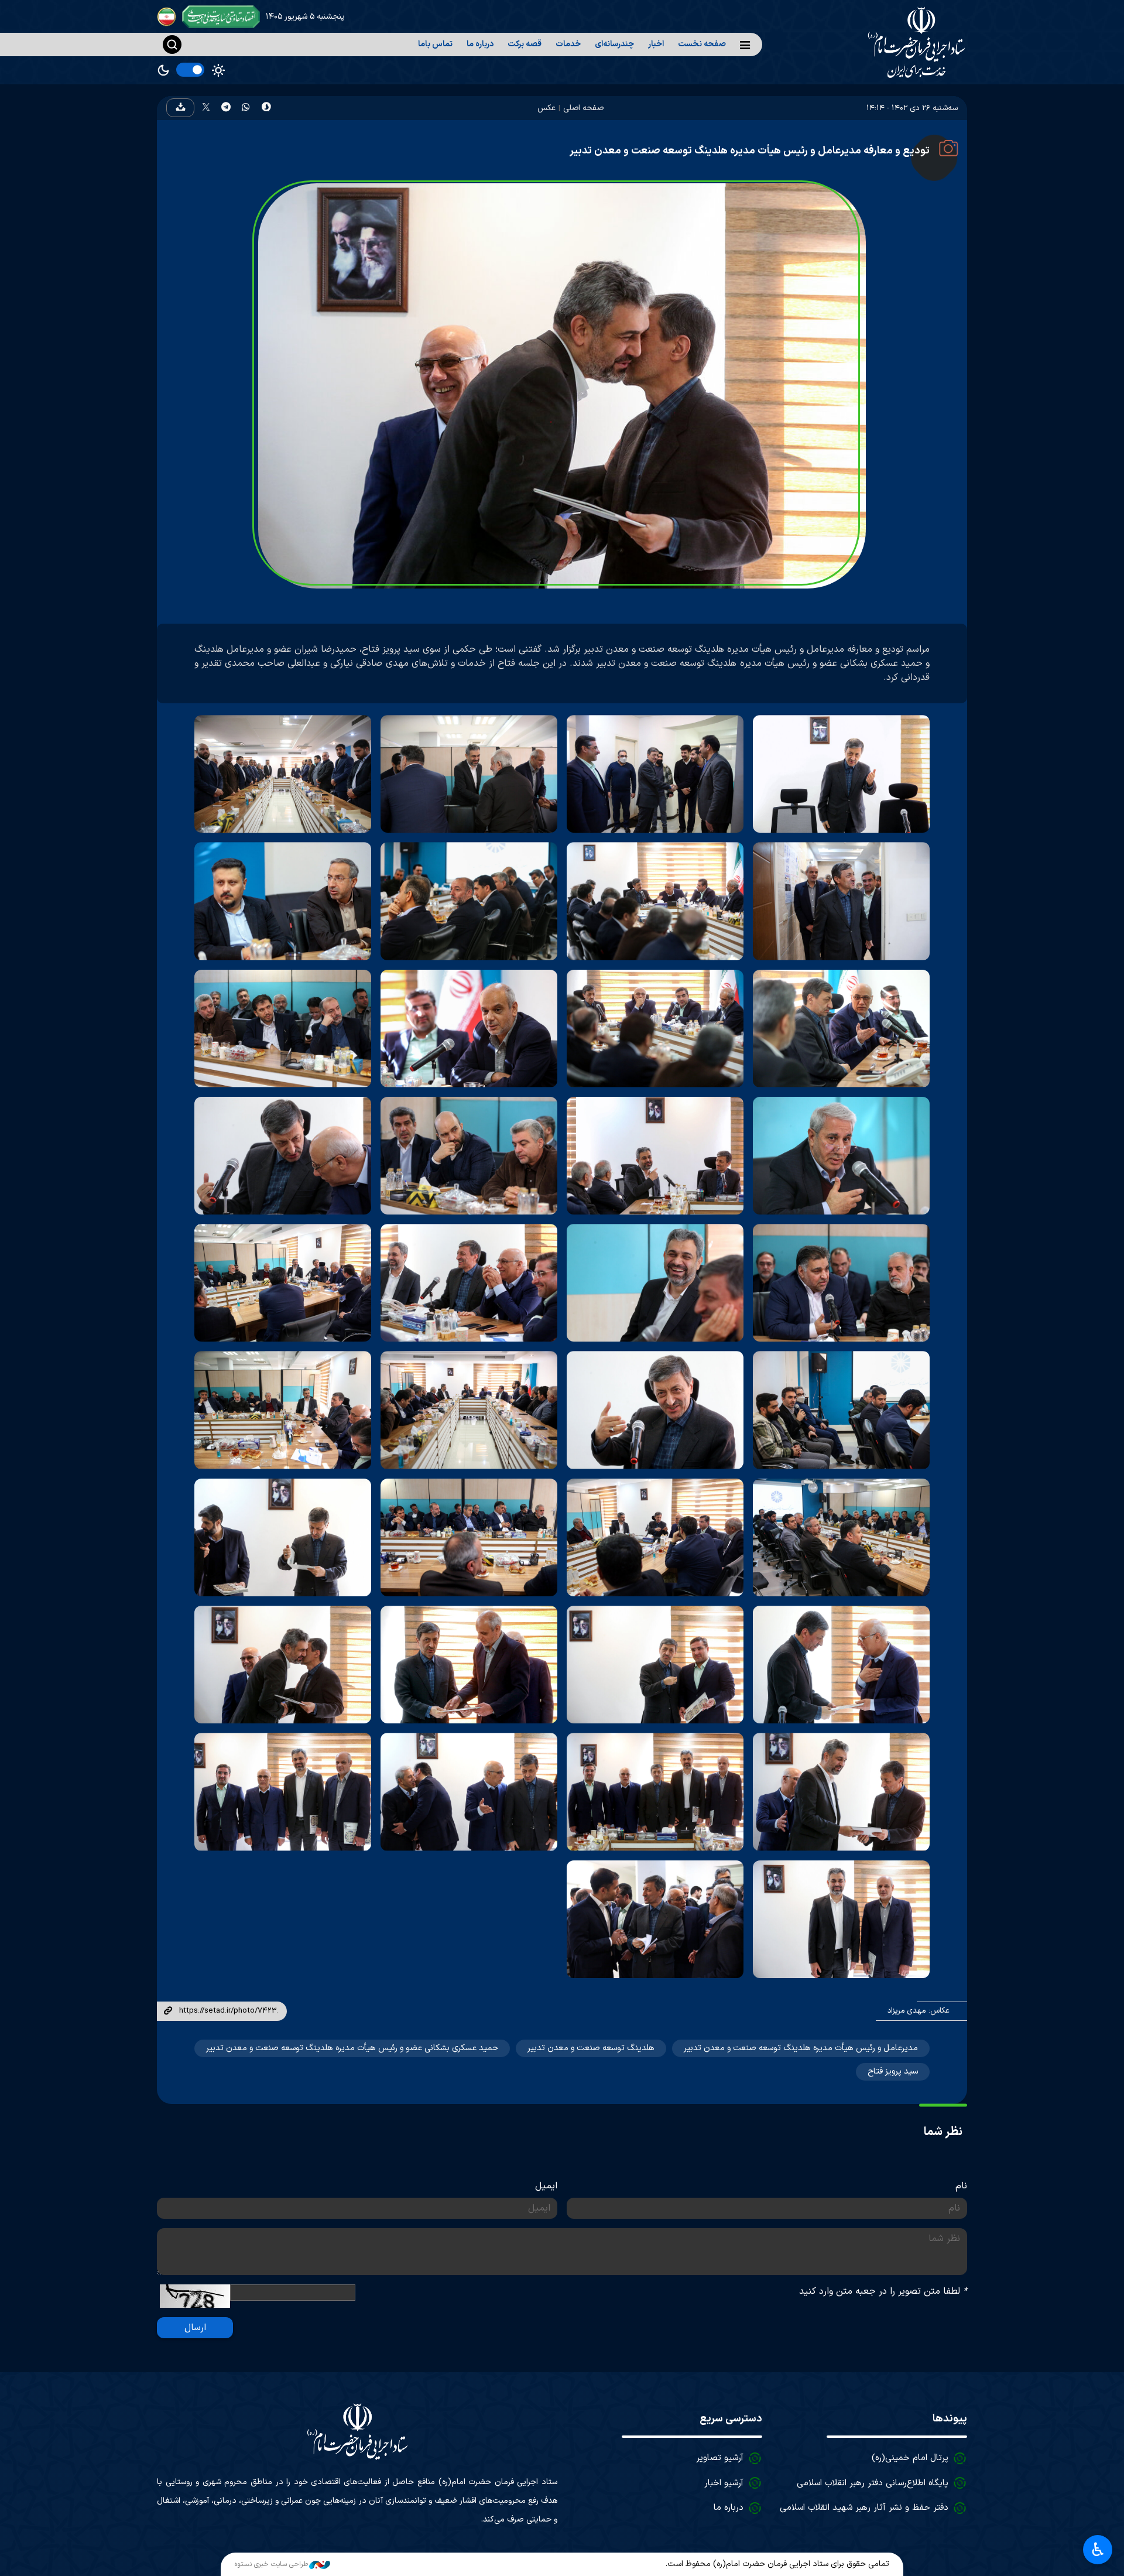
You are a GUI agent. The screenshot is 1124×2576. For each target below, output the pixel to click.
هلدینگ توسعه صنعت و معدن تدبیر (591, 2048)
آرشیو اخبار (724, 2483)
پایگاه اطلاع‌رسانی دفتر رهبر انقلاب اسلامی (873, 2483)
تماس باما (435, 44)
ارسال (195, 2328)
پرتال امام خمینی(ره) (910, 2458)
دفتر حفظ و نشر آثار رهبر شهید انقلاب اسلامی (864, 2508)
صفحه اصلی (583, 108)
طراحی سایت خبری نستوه (271, 2564)
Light (218, 70)
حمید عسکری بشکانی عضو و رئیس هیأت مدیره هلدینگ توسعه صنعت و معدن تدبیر (352, 2048)
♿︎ (1098, 2550)
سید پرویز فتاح (893, 2072)
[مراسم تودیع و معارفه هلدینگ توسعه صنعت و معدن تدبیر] (841, 774)
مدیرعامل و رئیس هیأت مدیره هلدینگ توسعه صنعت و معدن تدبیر (801, 2048)
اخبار (656, 44)
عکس (546, 108)
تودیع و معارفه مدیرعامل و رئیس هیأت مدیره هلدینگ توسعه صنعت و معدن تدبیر (750, 151)
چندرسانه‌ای (614, 44)
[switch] (190, 70)
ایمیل (546, 2186)
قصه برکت (525, 44)
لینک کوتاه (168, 2011)
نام (961, 2186)
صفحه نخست (702, 44)
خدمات (568, 44)
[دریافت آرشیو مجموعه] (180, 108)
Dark (163, 70)
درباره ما (480, 44)
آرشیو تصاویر (720, 2458)
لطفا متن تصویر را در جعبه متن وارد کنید (883, 2291)
